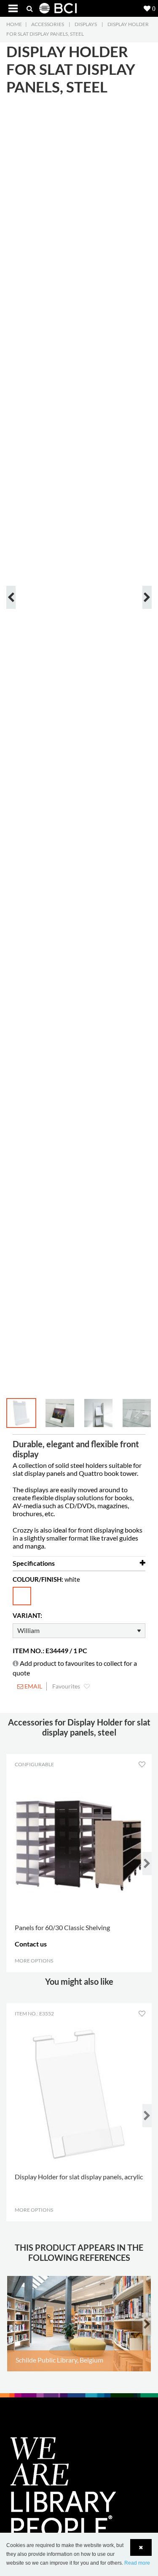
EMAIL (33, 1686)
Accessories (48, 24)
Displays (86, 24)
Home (14, 24)
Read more (137, 2563)
